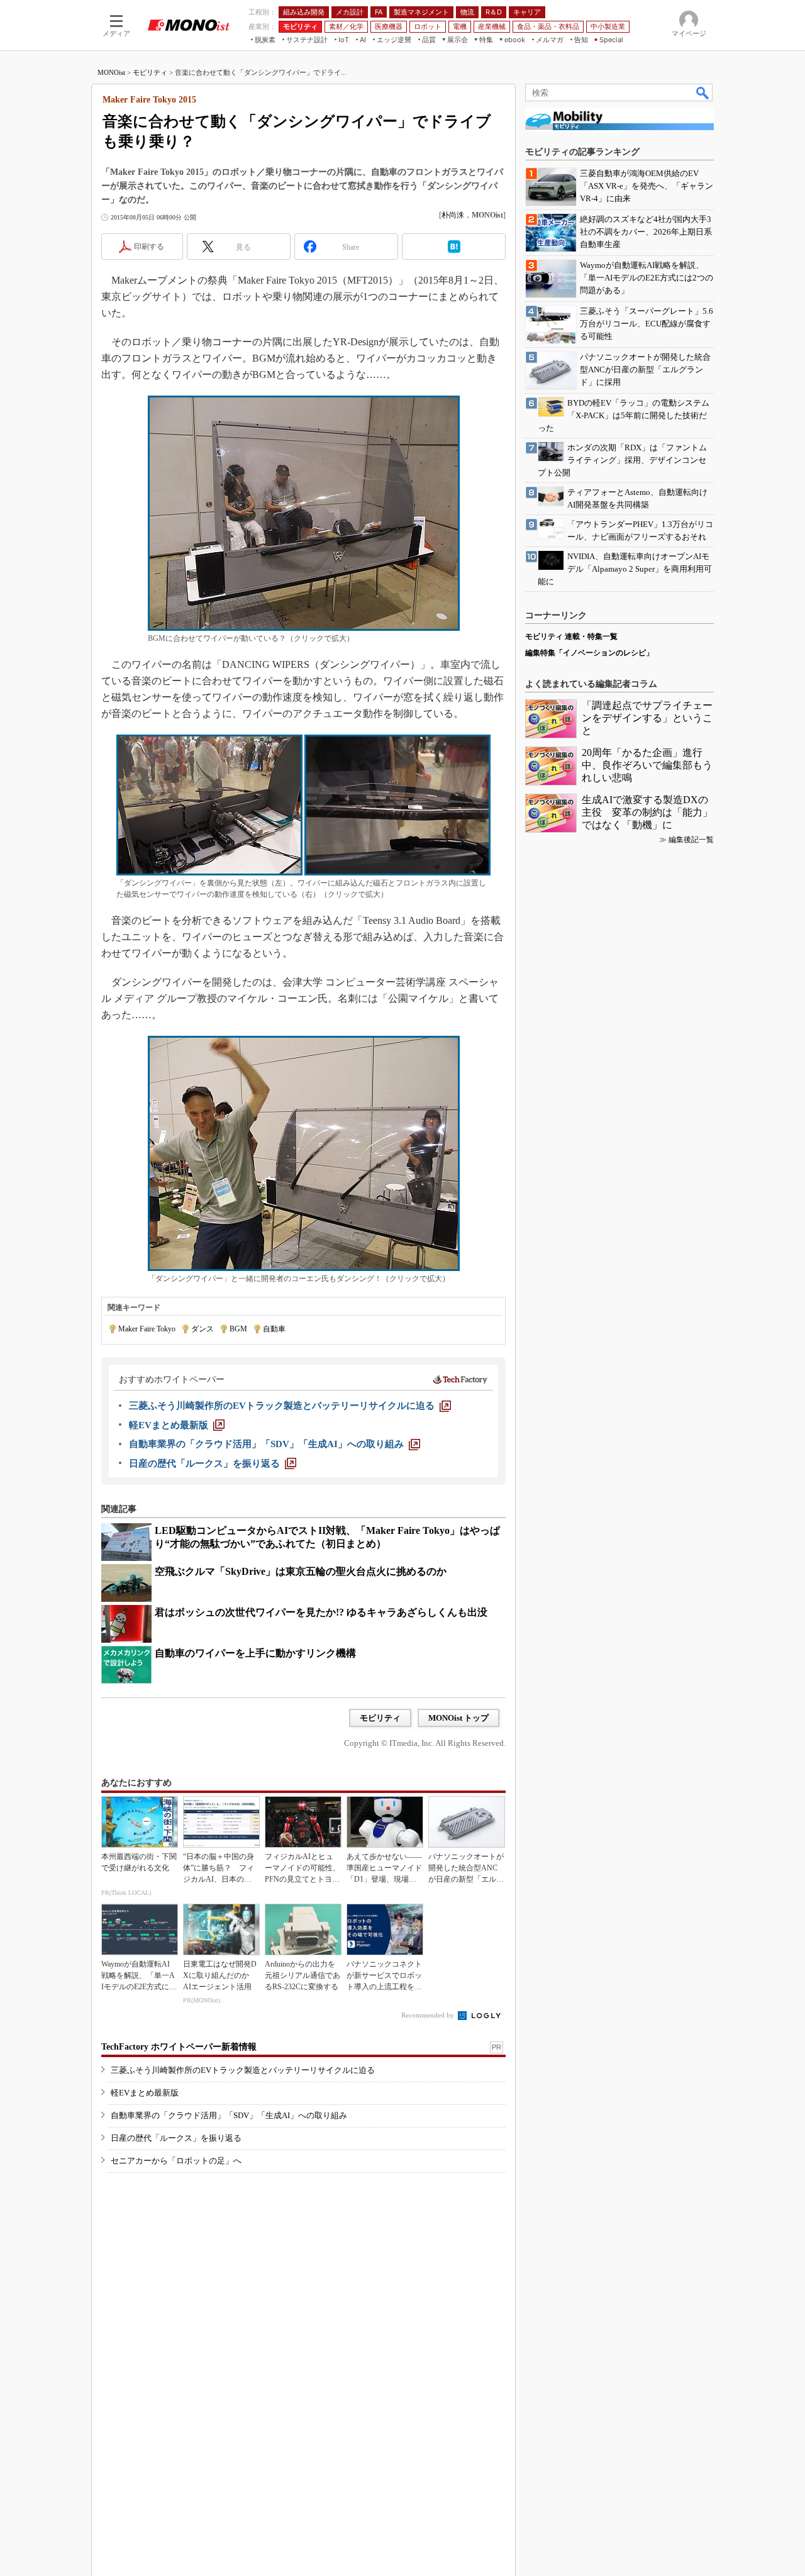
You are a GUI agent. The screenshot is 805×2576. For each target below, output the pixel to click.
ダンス (203, 1329)
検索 (703, 92)
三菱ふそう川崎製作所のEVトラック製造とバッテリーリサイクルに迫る (243, 2070)
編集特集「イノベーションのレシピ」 (589, 653)
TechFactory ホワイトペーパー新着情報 (179, 2047)
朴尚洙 (453, 215)
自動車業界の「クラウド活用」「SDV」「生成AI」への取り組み (229, 2115)
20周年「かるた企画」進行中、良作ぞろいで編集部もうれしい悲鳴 (647, 765)
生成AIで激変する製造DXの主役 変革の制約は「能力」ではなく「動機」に (647, 812)
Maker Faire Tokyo (147, 1329)
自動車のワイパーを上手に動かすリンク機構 (255, 1653)
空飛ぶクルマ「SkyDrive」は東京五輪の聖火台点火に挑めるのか (301, 1571)
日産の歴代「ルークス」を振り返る (176, 2138)
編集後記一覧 (691, 840)
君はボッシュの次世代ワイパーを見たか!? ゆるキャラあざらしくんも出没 (321, 1612)
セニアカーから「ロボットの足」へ (176, 2161)
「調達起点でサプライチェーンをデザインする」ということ (647, 718)
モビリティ (150, 72)
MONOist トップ (458, 1718)
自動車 (274, 1329)
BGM (238, 1329)
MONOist (111, 72)
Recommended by (429, 2015)
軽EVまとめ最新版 (145, 2093)
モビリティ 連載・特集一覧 (571, 636)
